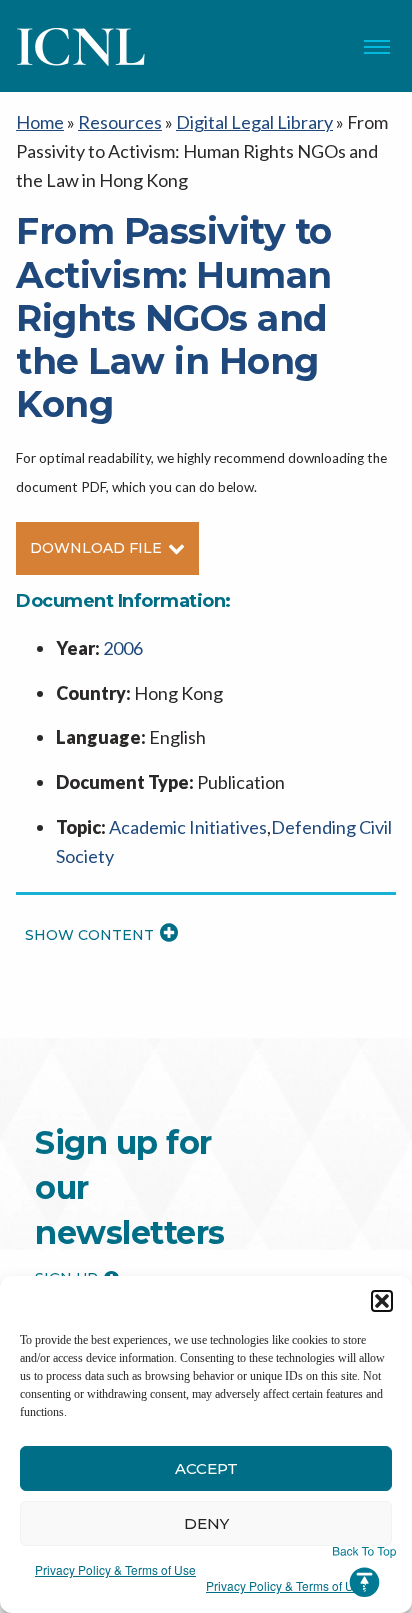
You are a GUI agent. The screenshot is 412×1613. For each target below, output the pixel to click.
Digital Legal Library (254, 122)
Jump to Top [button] (364, 1572)
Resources (120, 122)
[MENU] (377, 47)
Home (40, 122)
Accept (206, 1468)
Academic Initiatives (188, 827)
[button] (382, 1301)
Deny (206, 1523)
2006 (123, 648)
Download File (96, 548)
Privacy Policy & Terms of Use (115, 1569)
